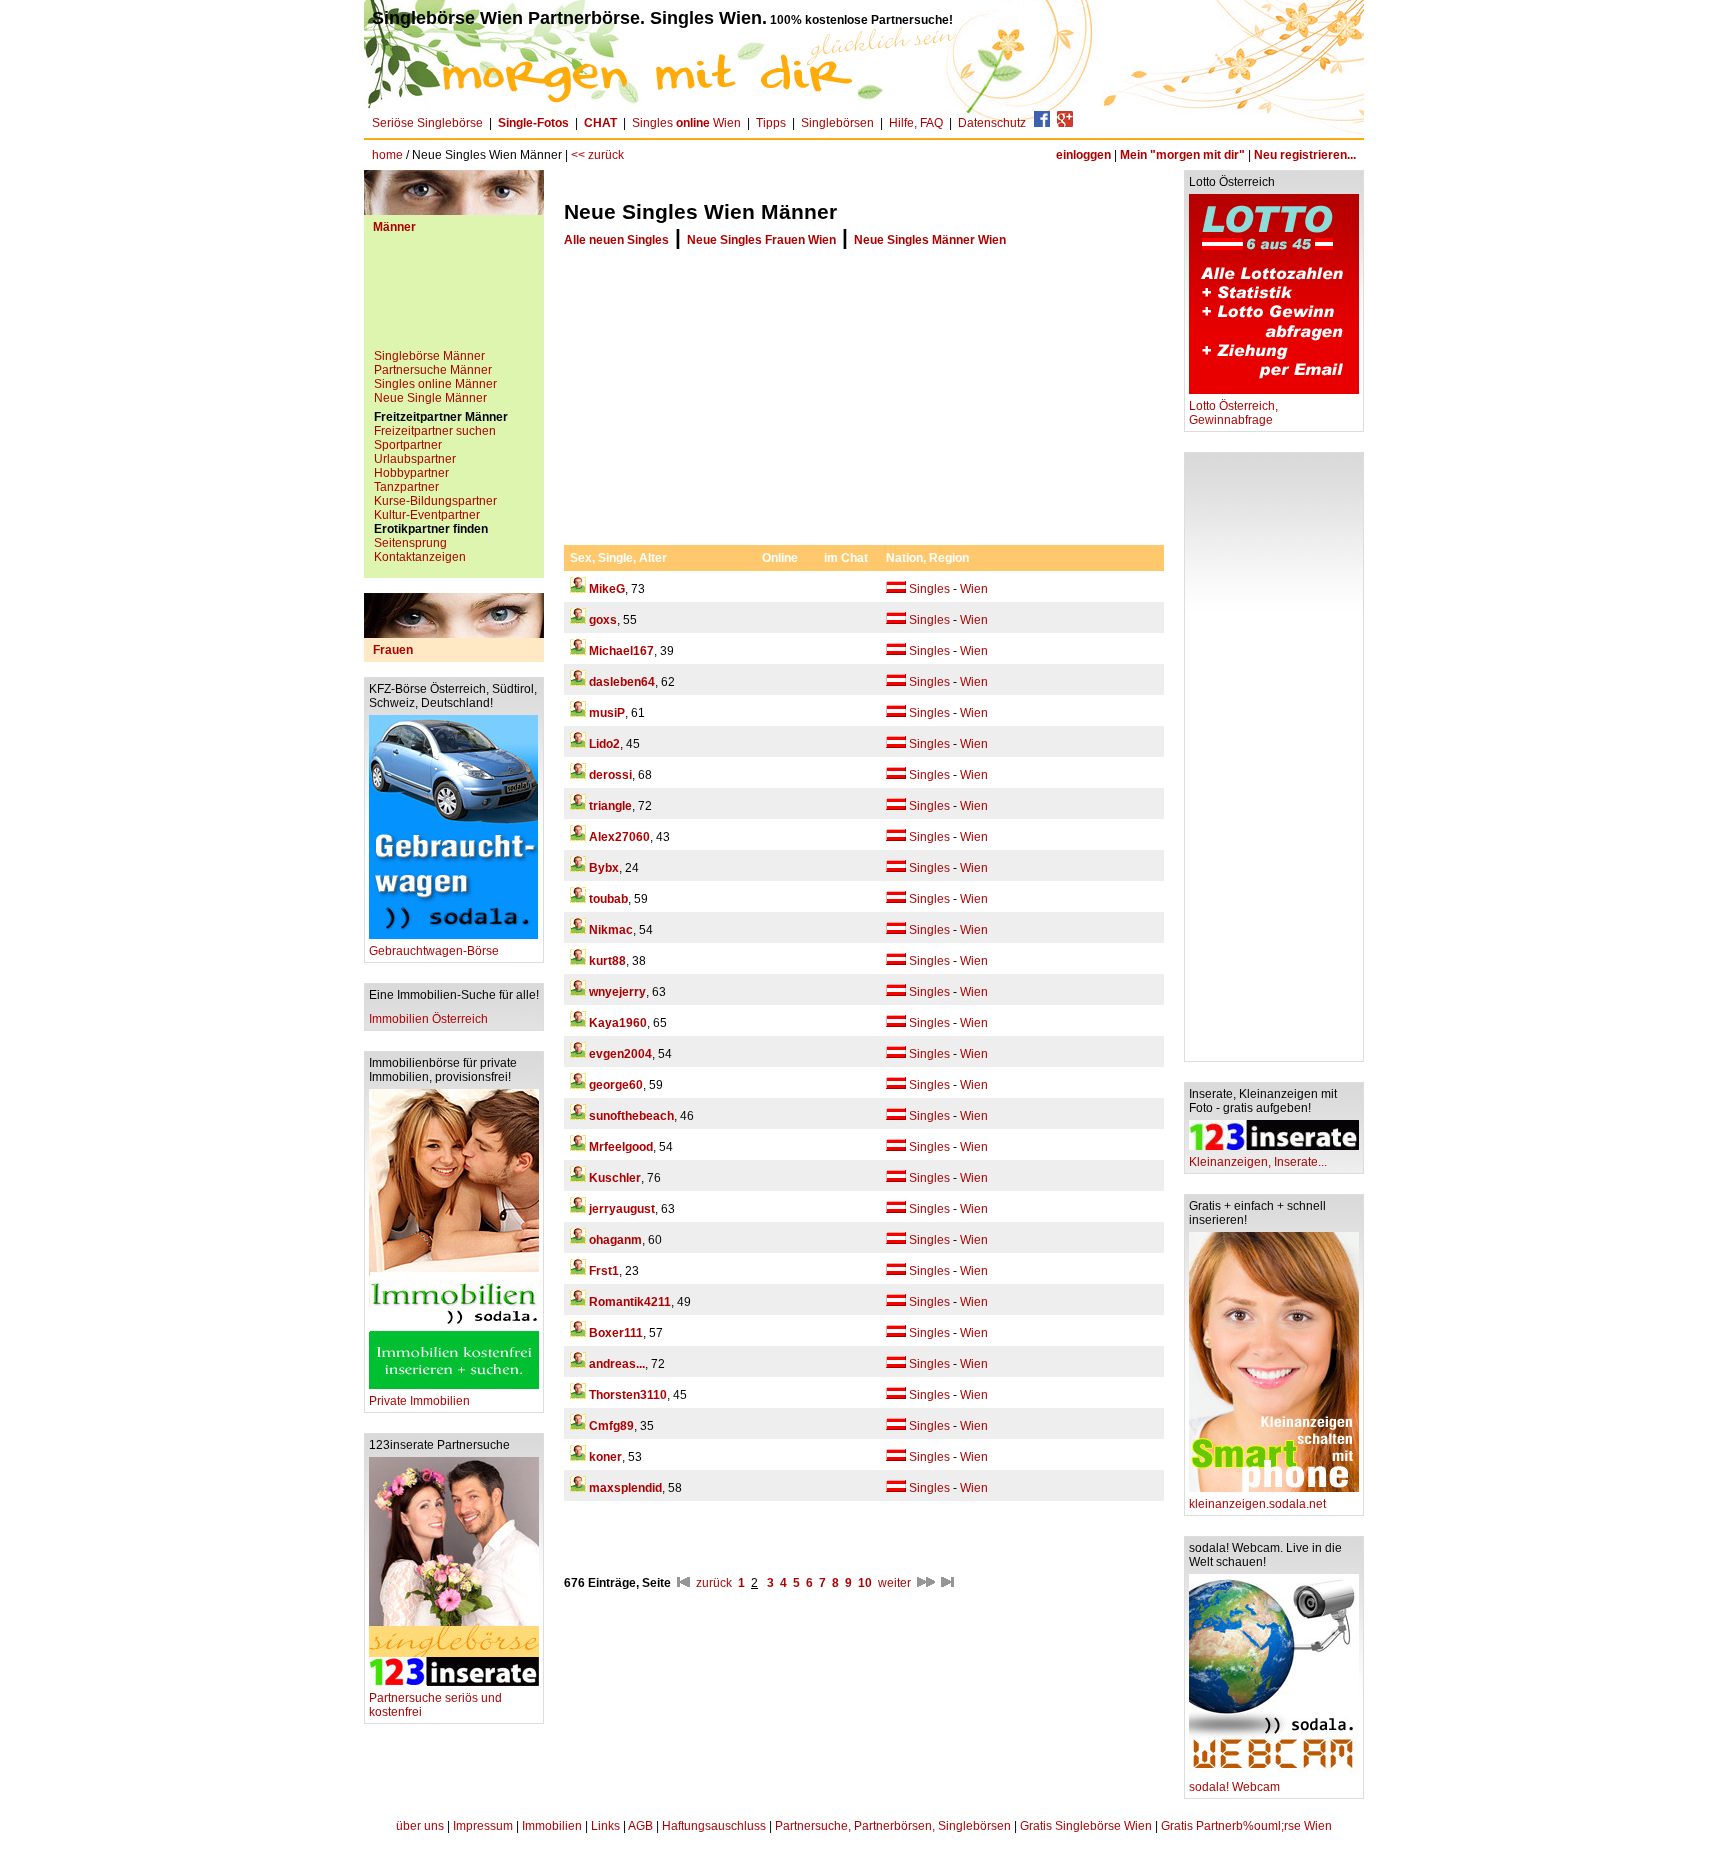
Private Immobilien (419, 1401)
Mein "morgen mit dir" (1182, 155)
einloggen (1083, 155)
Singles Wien (686, 123)
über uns (420, 1826)
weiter (894, 1583)
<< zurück (597, 155)
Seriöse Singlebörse (427, 123)
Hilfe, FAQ (916, 123)
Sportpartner (408, 445)
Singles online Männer (435, 384)
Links (605, 1826)
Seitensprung (410, 543)
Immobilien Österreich (428, 1019)
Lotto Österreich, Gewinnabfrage (1233, 413)
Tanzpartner (406, 487)
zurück (714, 1583)
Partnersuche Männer (433, 370)
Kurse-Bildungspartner (435, 501)
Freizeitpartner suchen (435, 431)
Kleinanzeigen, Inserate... (1258, 1162)
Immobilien (552, 1826)
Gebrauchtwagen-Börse (434, 951)
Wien (974, 589)
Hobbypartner (411, 473)
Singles (929, 589)
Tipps (771, 123)
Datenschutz (992, 123)
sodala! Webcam (1234, 1787)
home (387, 155)
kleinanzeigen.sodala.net (1257, 1504)
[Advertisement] (454, 299)
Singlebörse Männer (429, 356)
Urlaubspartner (415, 459)
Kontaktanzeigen (420, 557)
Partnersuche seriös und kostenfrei (435, 1705)
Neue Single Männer (430, 398)
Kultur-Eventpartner (427, 515)
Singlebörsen (837, 123)
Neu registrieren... (1305, 155)
